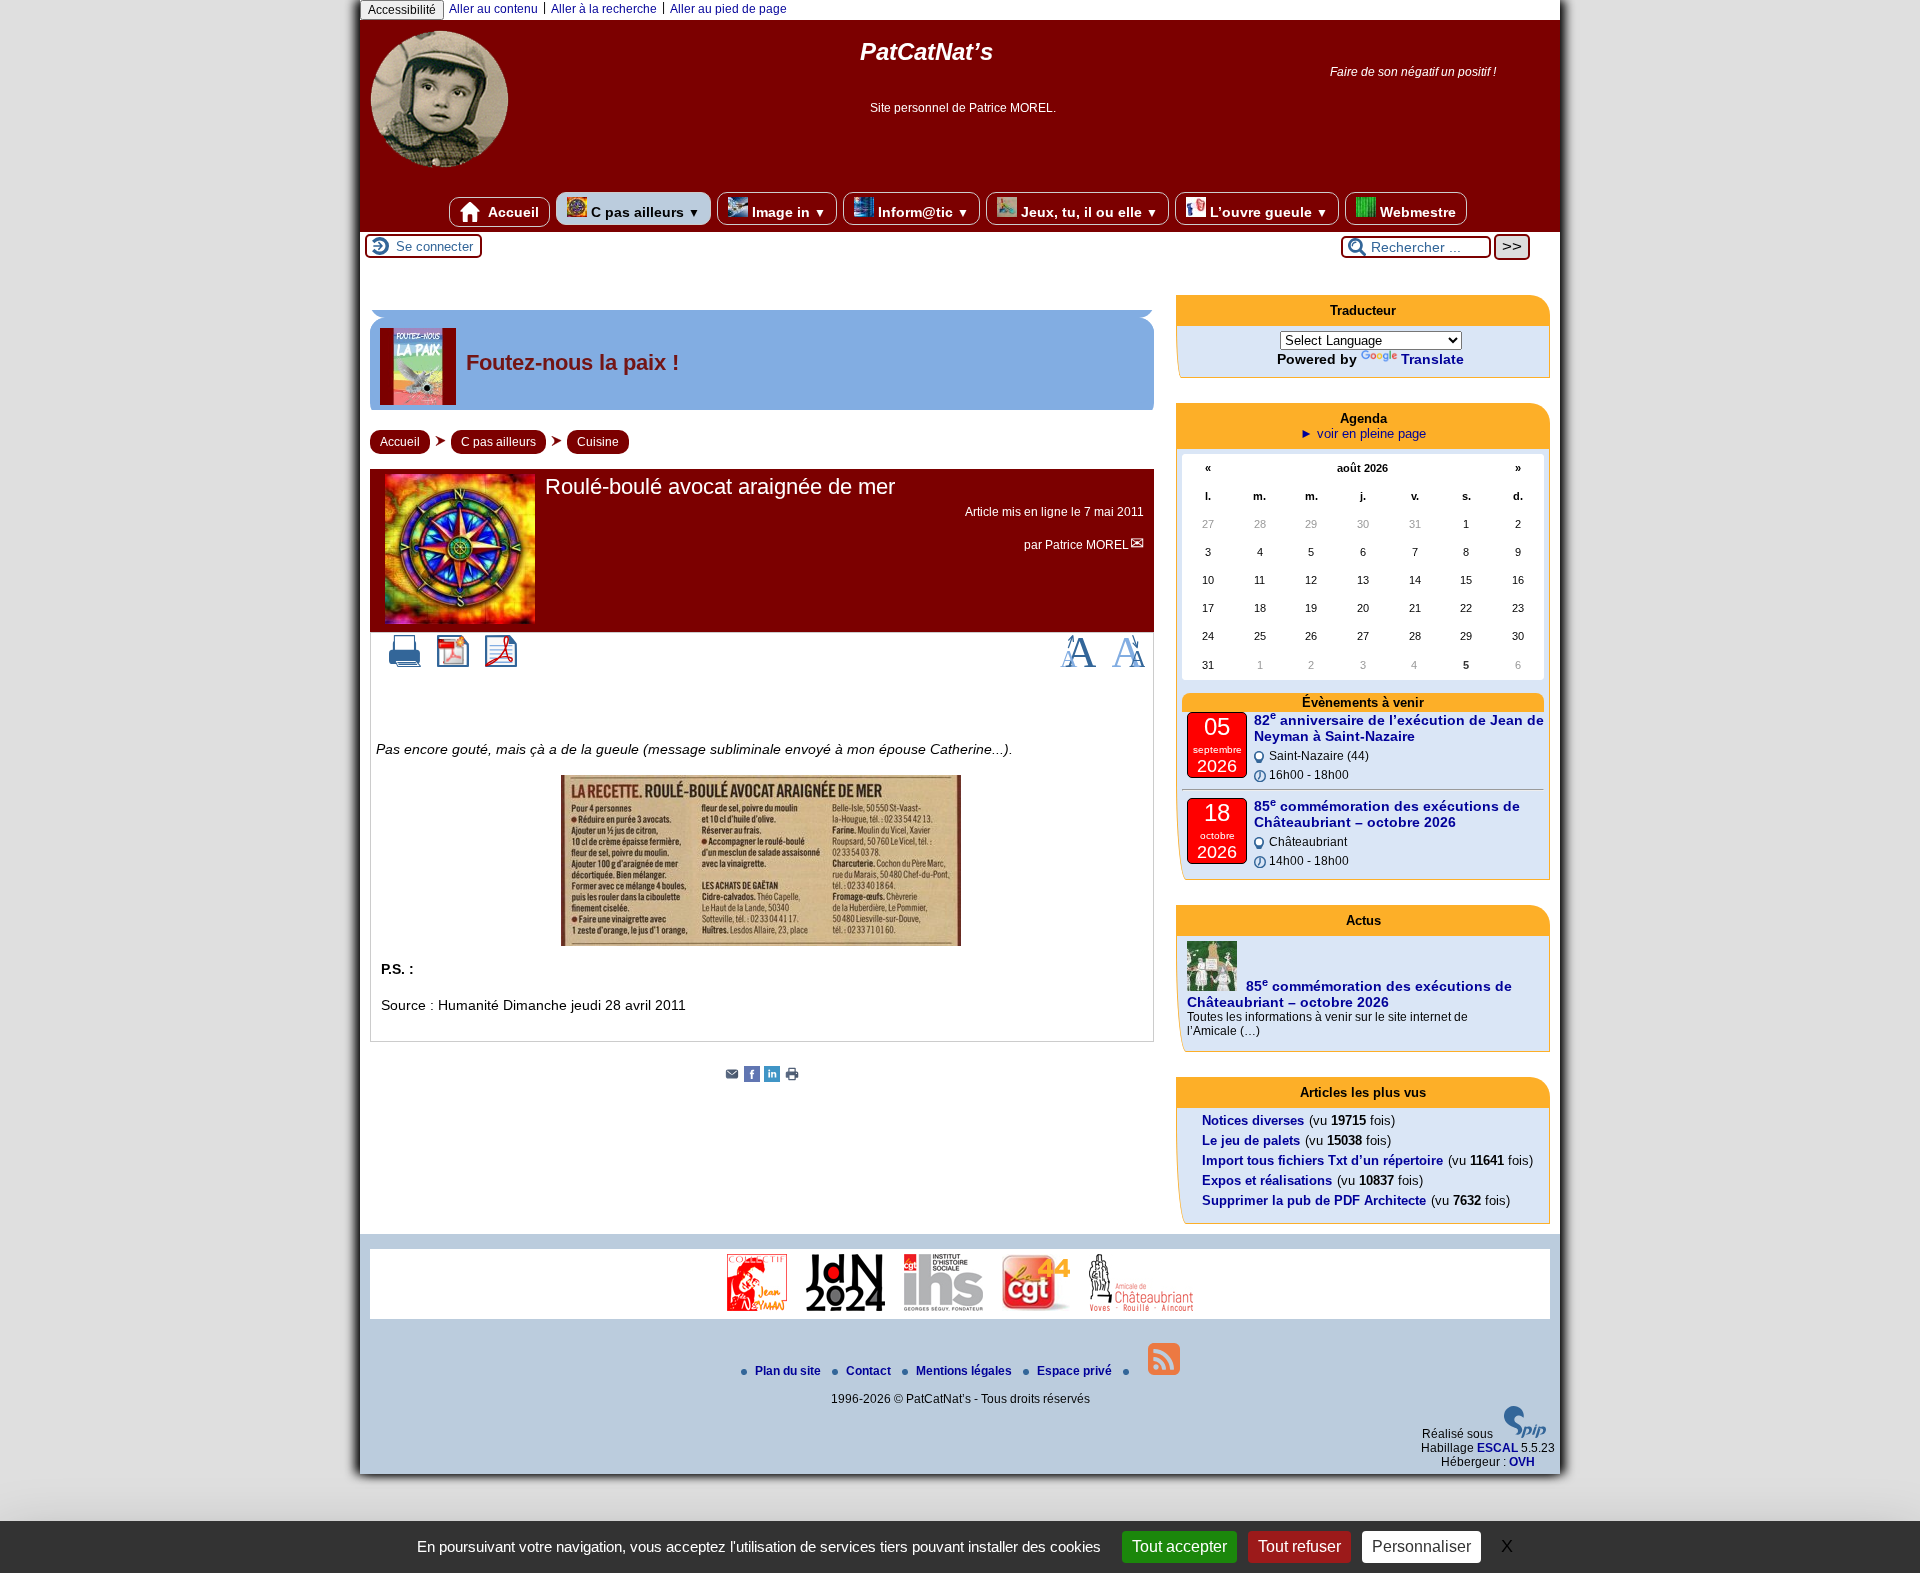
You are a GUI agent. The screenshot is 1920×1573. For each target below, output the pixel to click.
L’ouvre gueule (1267, 212)
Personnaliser (1421, 1546)
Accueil (512, 212)
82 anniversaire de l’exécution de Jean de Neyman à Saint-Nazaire (1399, 728)
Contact (870, 1371)
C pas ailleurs (643, 212)
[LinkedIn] (772, 1078)
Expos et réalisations (1267, 1180)
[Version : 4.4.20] (1525, 1434)
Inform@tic (921, 212)
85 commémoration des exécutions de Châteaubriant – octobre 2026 (1387, 814)
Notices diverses (1253, 1120)
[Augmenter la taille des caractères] (1078, 663)
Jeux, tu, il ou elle (1087, 212)
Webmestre (1416, 212)
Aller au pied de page (728, 9)
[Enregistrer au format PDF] (453, 663)
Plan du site (789, 1371)
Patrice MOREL (1087, 545)
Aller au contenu (493, 9)
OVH (1522, 1462)
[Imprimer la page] (792, 1078)
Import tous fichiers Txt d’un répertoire (1322, 1160)
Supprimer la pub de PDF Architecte (1314, 1200)
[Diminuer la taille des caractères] (1128, 663)
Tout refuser (1299, 1546)
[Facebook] (752, 1078)
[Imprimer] (405, 663)
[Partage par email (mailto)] (732, 1078)
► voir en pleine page (1363, 433)
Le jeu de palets (1251, 1140)
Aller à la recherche (604, 9)
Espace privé (1076, 1371)
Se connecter (434, 246)
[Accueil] (439, 175)
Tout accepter (1179, 1546)
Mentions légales (965, 1371)
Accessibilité (402, 10)
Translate (1432, 359)
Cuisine (598, 442)
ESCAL (1497, 1448)
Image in (787, 212)
